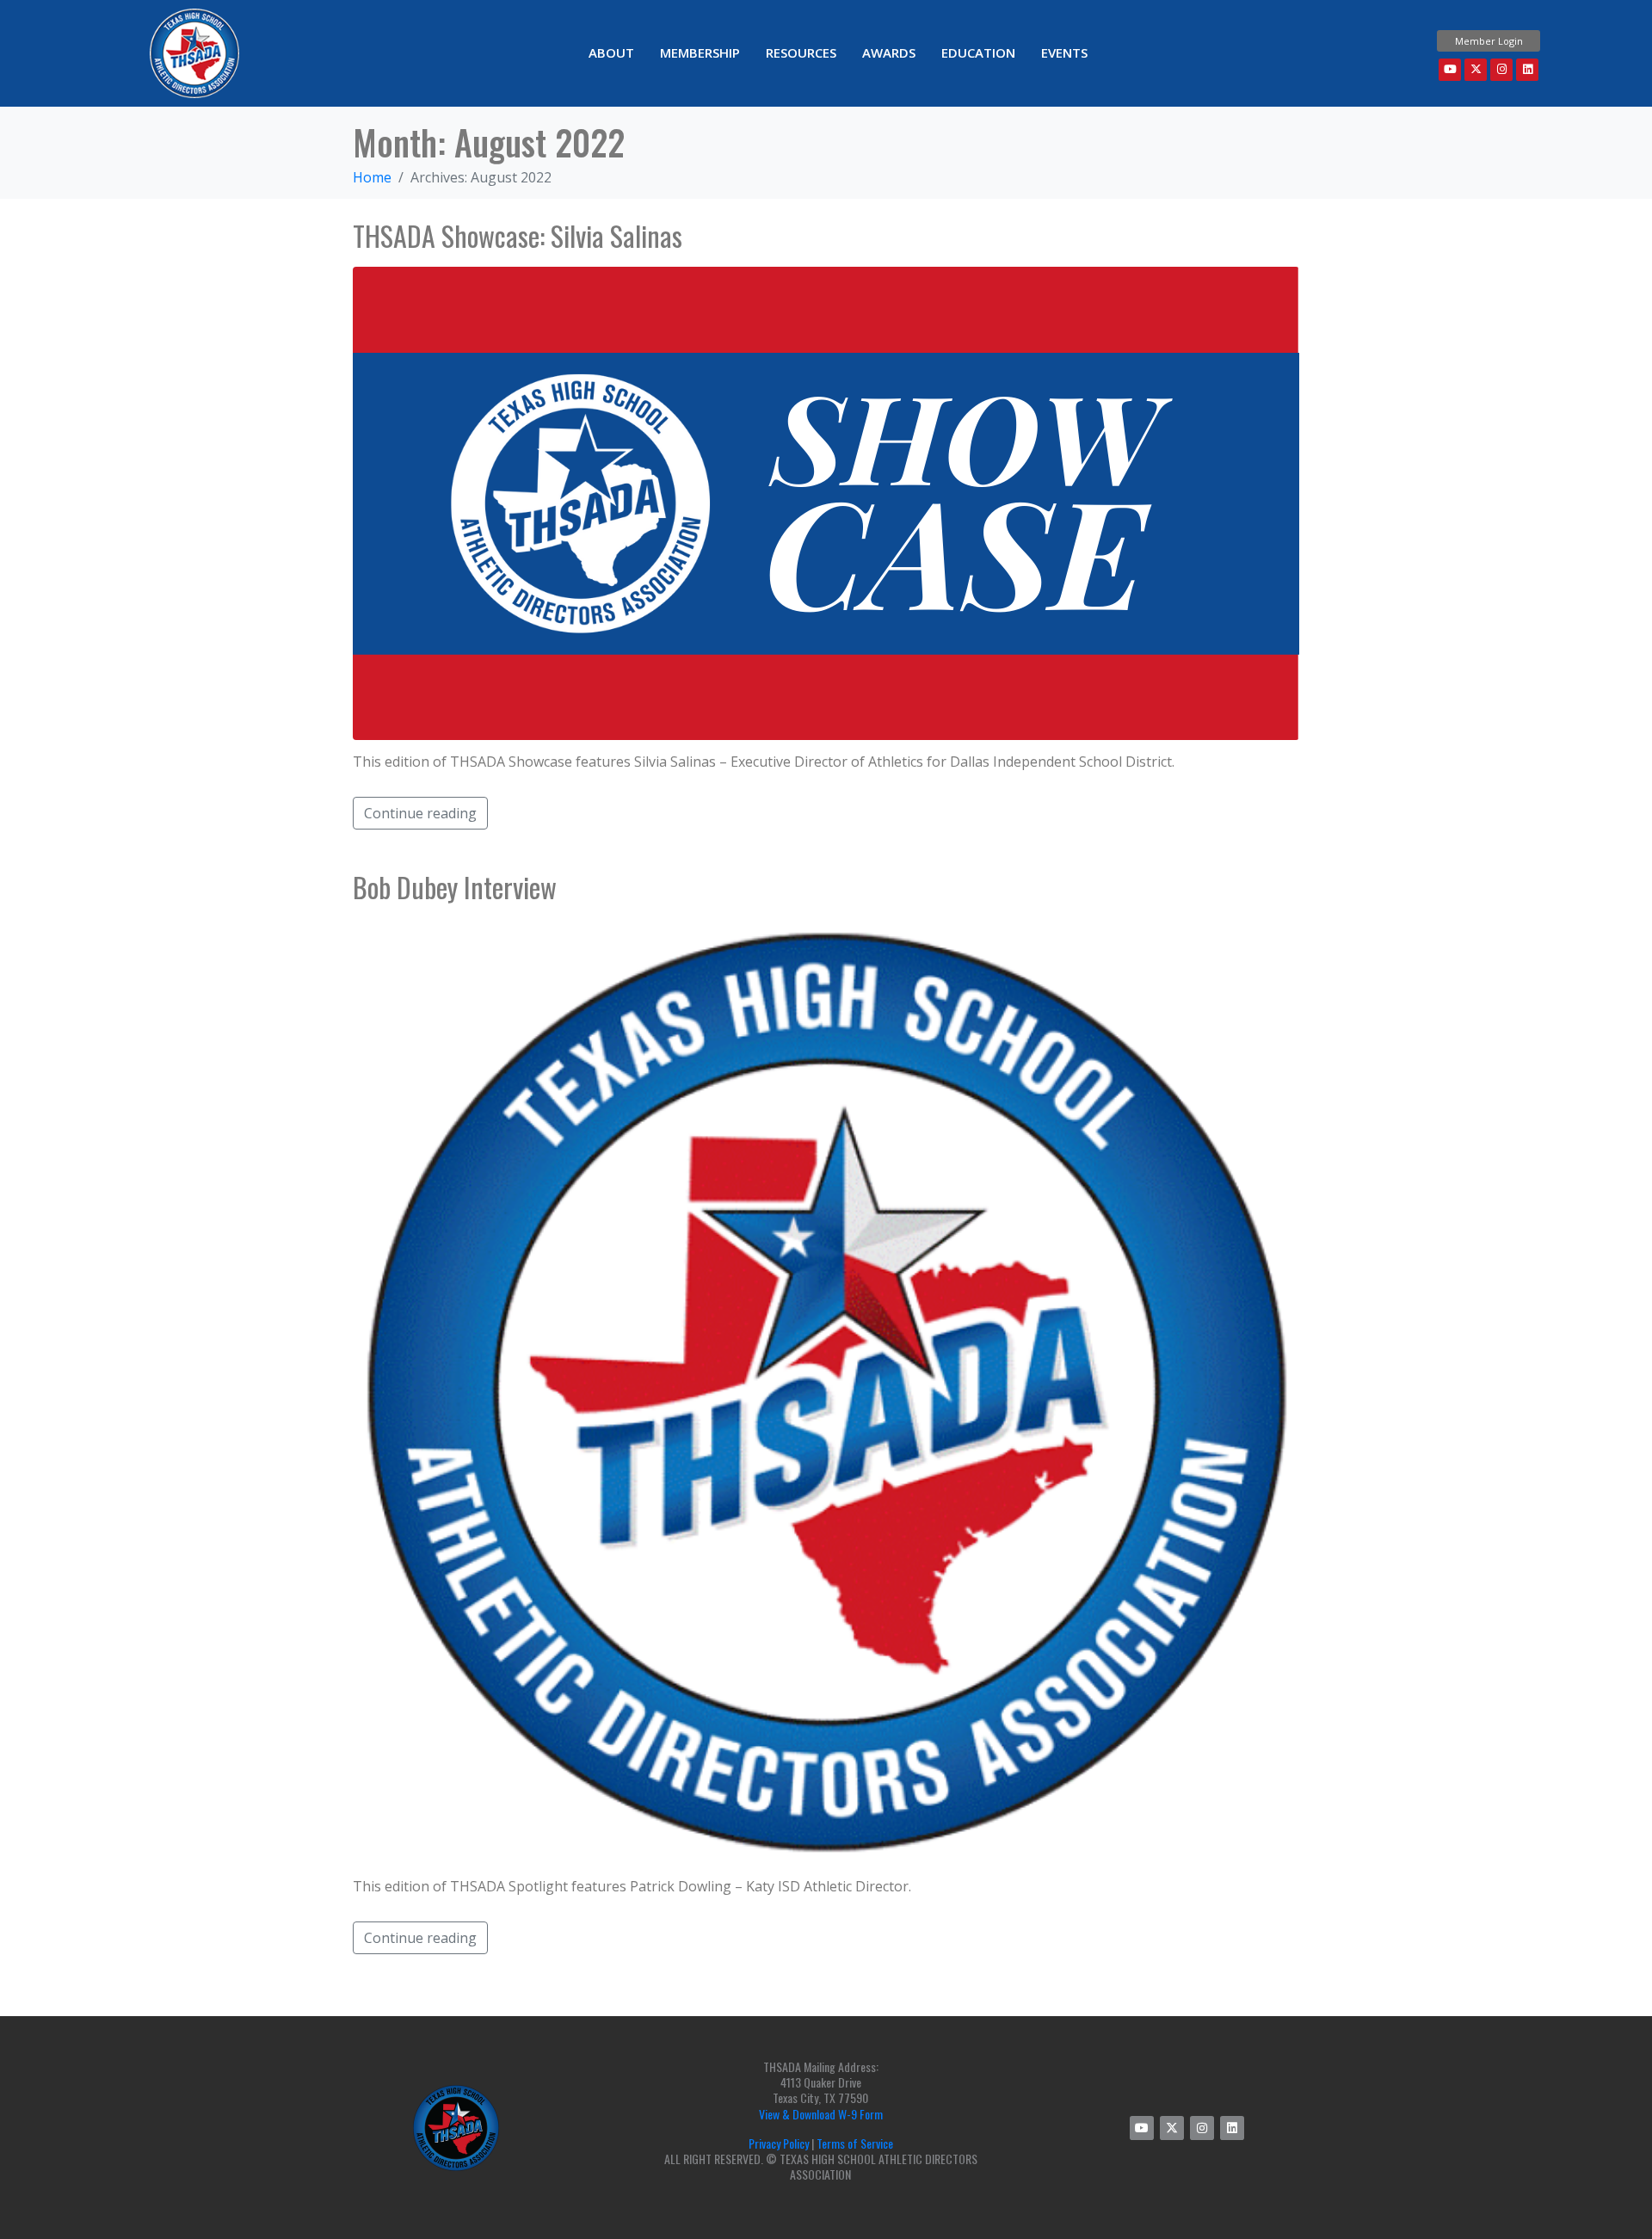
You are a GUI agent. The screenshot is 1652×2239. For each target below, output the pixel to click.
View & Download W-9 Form (821, 2114)
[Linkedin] (1527, 70)
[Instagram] (1501, 70)
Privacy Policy (779, 2143)
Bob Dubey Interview (455, 887)
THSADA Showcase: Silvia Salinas (518, 235)
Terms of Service (855, 2143)
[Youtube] (1450, 70)
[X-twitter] (1476, 70)
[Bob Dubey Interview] (826, 1390)
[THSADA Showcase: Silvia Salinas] (826, 502)
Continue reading (420, 813)
